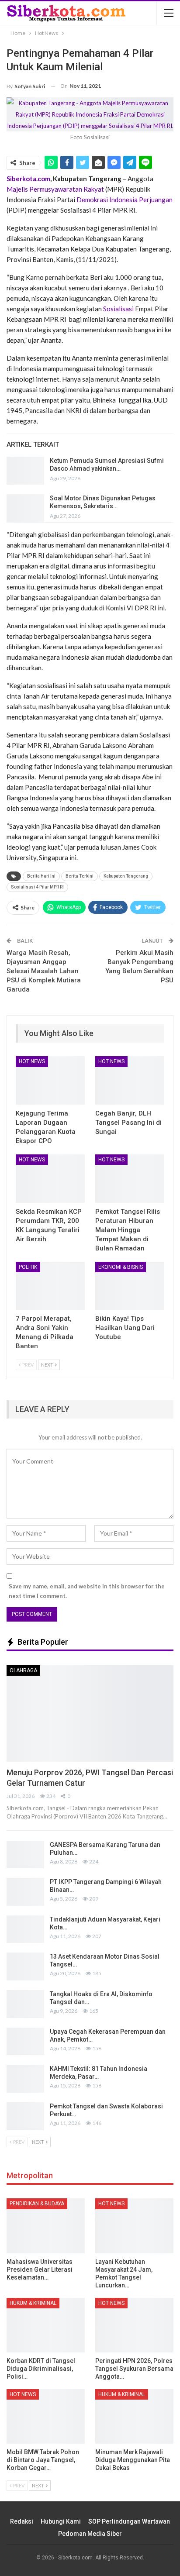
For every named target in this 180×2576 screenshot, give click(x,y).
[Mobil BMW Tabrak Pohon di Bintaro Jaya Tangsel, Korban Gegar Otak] (46, 2416)
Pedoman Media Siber (90, 2534)
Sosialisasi (118, 309)
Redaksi (22, 2521)
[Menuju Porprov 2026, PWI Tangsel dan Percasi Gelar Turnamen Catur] (90, 1714)
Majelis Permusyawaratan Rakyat (55, 189)
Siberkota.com (28, 179)
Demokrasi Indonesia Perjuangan (125, 200)
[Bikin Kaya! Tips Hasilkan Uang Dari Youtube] (130, 1286)
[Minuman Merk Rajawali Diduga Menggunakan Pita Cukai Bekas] (134, 2416)
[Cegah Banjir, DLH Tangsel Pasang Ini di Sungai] (130, 1080)
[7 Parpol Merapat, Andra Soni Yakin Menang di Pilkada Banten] (50, 1286)
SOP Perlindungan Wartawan (129, 2521)
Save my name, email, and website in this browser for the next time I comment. (87, 1591)
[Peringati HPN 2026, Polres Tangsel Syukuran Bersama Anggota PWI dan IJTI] (134, 2325)
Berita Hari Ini (41, 876)
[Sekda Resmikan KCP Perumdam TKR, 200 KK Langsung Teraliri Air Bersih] (50, 1179)
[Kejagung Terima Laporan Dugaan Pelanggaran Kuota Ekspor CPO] (50, 1080)
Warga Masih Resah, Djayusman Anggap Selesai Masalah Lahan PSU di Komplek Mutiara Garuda (44, 971)
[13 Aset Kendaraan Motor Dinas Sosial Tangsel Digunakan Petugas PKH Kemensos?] (25, 1966)
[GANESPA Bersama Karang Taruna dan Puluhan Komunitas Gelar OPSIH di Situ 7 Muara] (25, 1855)
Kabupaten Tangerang (126, 876)
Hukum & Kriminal (33, 2303)
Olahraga (23, 1670)
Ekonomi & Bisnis (121, 1267)
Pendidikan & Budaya (37, 2204)
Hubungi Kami (61, 2521)
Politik (28, 1267)
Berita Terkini (80, 876)
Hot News (32, 1061)
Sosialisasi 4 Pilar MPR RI (37, 887)
